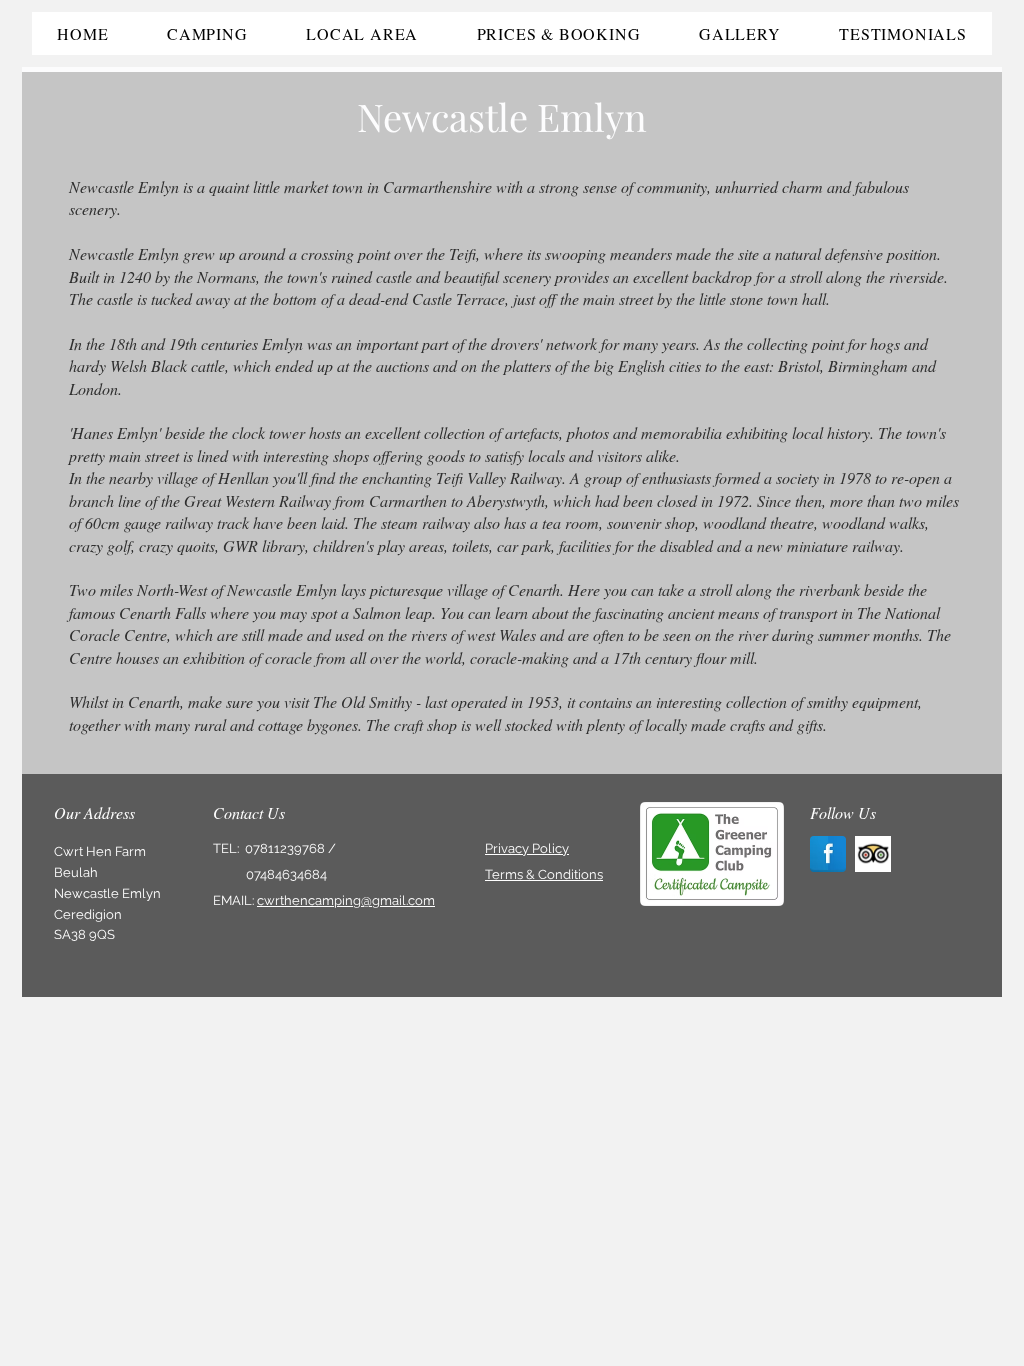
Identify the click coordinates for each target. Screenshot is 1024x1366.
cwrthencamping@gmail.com (346, 900)
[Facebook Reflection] (828, 854)
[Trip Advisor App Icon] (873, 854)
